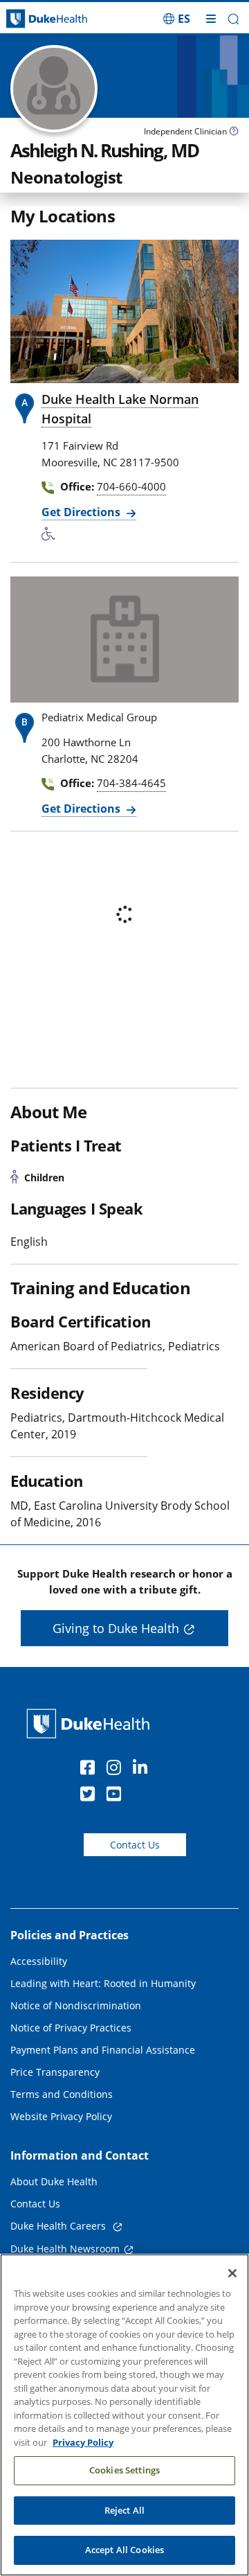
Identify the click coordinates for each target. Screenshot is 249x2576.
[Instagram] (117, 1770)
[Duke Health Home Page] (91, 1723)
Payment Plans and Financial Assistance (103, 2050)
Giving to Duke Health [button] (116, 1628)
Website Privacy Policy (61, 2116)
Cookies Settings (124, 2470)
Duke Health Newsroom (65, 2249)
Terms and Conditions (62, 2094)
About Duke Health (54, 2181)
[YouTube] (117, 1796)
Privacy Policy (83, 2442)
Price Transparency (55, 2072)
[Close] (232, 2273)
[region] (124, 2415)
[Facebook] (91, 1770)
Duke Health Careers (59, 2226)
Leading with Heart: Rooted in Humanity (103, 1983)
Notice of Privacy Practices (71, 2028)
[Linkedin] (143, 1770)
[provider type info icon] (234, 133)
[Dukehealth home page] (31, 19)
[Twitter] (91, 1796)
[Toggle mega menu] (211, 19)
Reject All (124, 2510)
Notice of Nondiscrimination (76, 2005)
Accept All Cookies (124, 2550)
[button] (177, 19)
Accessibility (39, 1961)
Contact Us (135, 1845)
